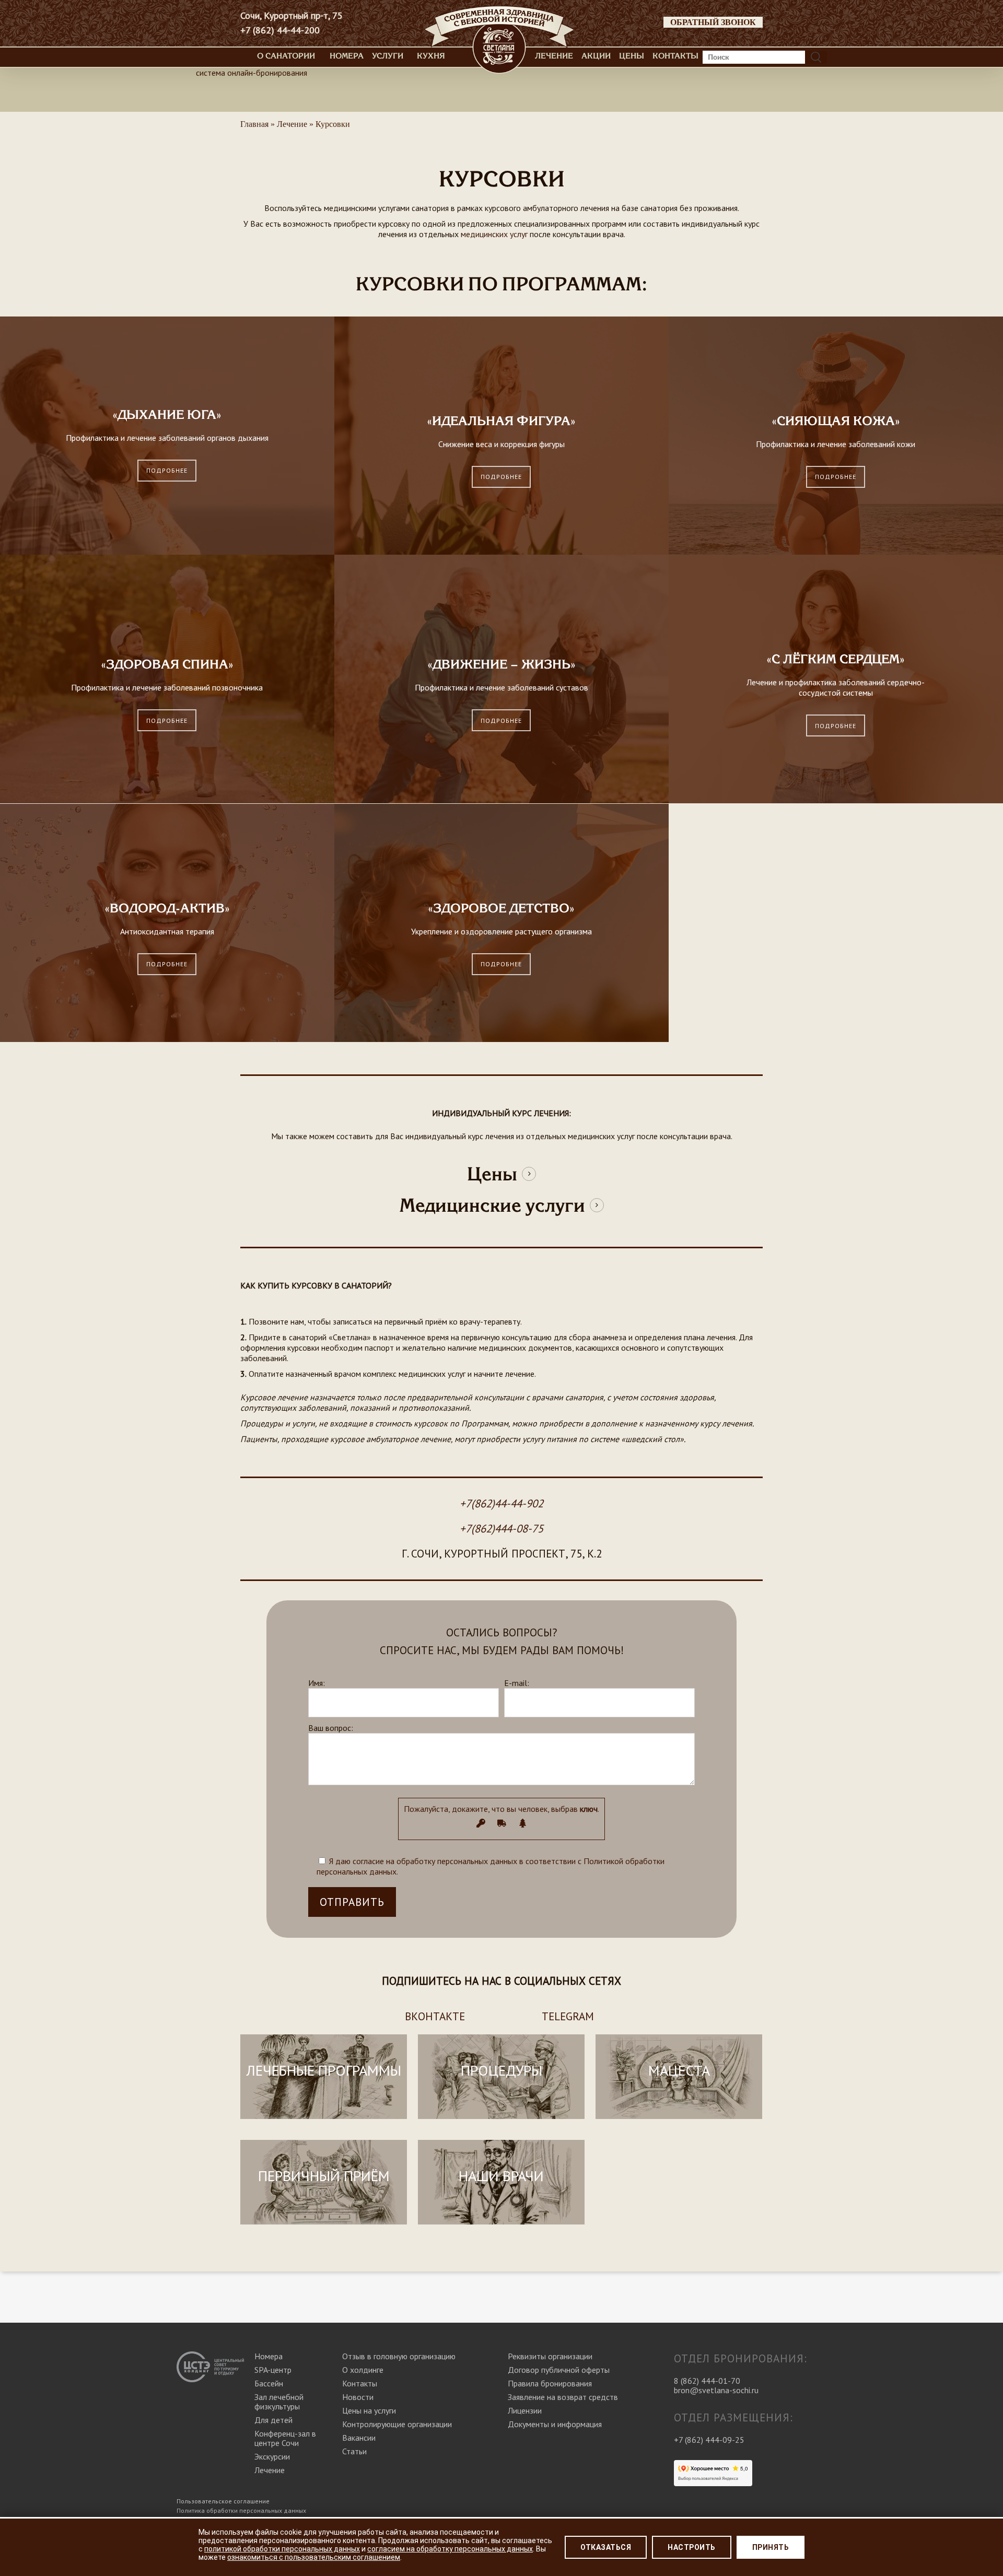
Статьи (354, 2451)
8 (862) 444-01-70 (707, 2381)
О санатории (286, 56)
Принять (771, 2547)
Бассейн (269, 2383)
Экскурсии (272, 2456)
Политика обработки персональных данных (241, 2510)
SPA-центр (273, 2370)
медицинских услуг (494, 234)
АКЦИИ (596, 56)
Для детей (273, 2420)
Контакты (675, 56)
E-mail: (517, 1683)
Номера (347, 56)
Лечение (554, 56)
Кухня (431, 56)
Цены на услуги (369, 2410)
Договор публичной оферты (559, 2370)
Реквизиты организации (550, 2356)
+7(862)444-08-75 (501, 1529)
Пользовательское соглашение (223, 2501)
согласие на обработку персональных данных (435, 1861)
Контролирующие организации (397, 2424)
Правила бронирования (550, 2383)
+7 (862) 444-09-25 (709, 2440)
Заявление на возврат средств (563, 2397)
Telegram (568, 2016)
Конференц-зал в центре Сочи (285, 2438)
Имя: (317, 1683)
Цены (632, 56)
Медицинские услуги (492, 1205)
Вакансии (359, 2438)
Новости (358, 2397)
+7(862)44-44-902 (501, 1503)
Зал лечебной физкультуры (279, 2402)
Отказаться (606, 2547)
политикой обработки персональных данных (282, 2549)
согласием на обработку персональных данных (450, 2549)
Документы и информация (555, 2424)
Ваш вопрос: (331, 1728)
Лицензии (525, 2410)
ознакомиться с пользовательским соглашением (314, 2557)
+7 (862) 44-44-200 (280, 30)
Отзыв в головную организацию (399, 2356)
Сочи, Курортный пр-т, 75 (291, 16)
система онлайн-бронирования (252, 73)
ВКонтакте (435, 2016)
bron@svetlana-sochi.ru (716, 2390)
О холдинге (363, 2370)
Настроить (692, 2547)
